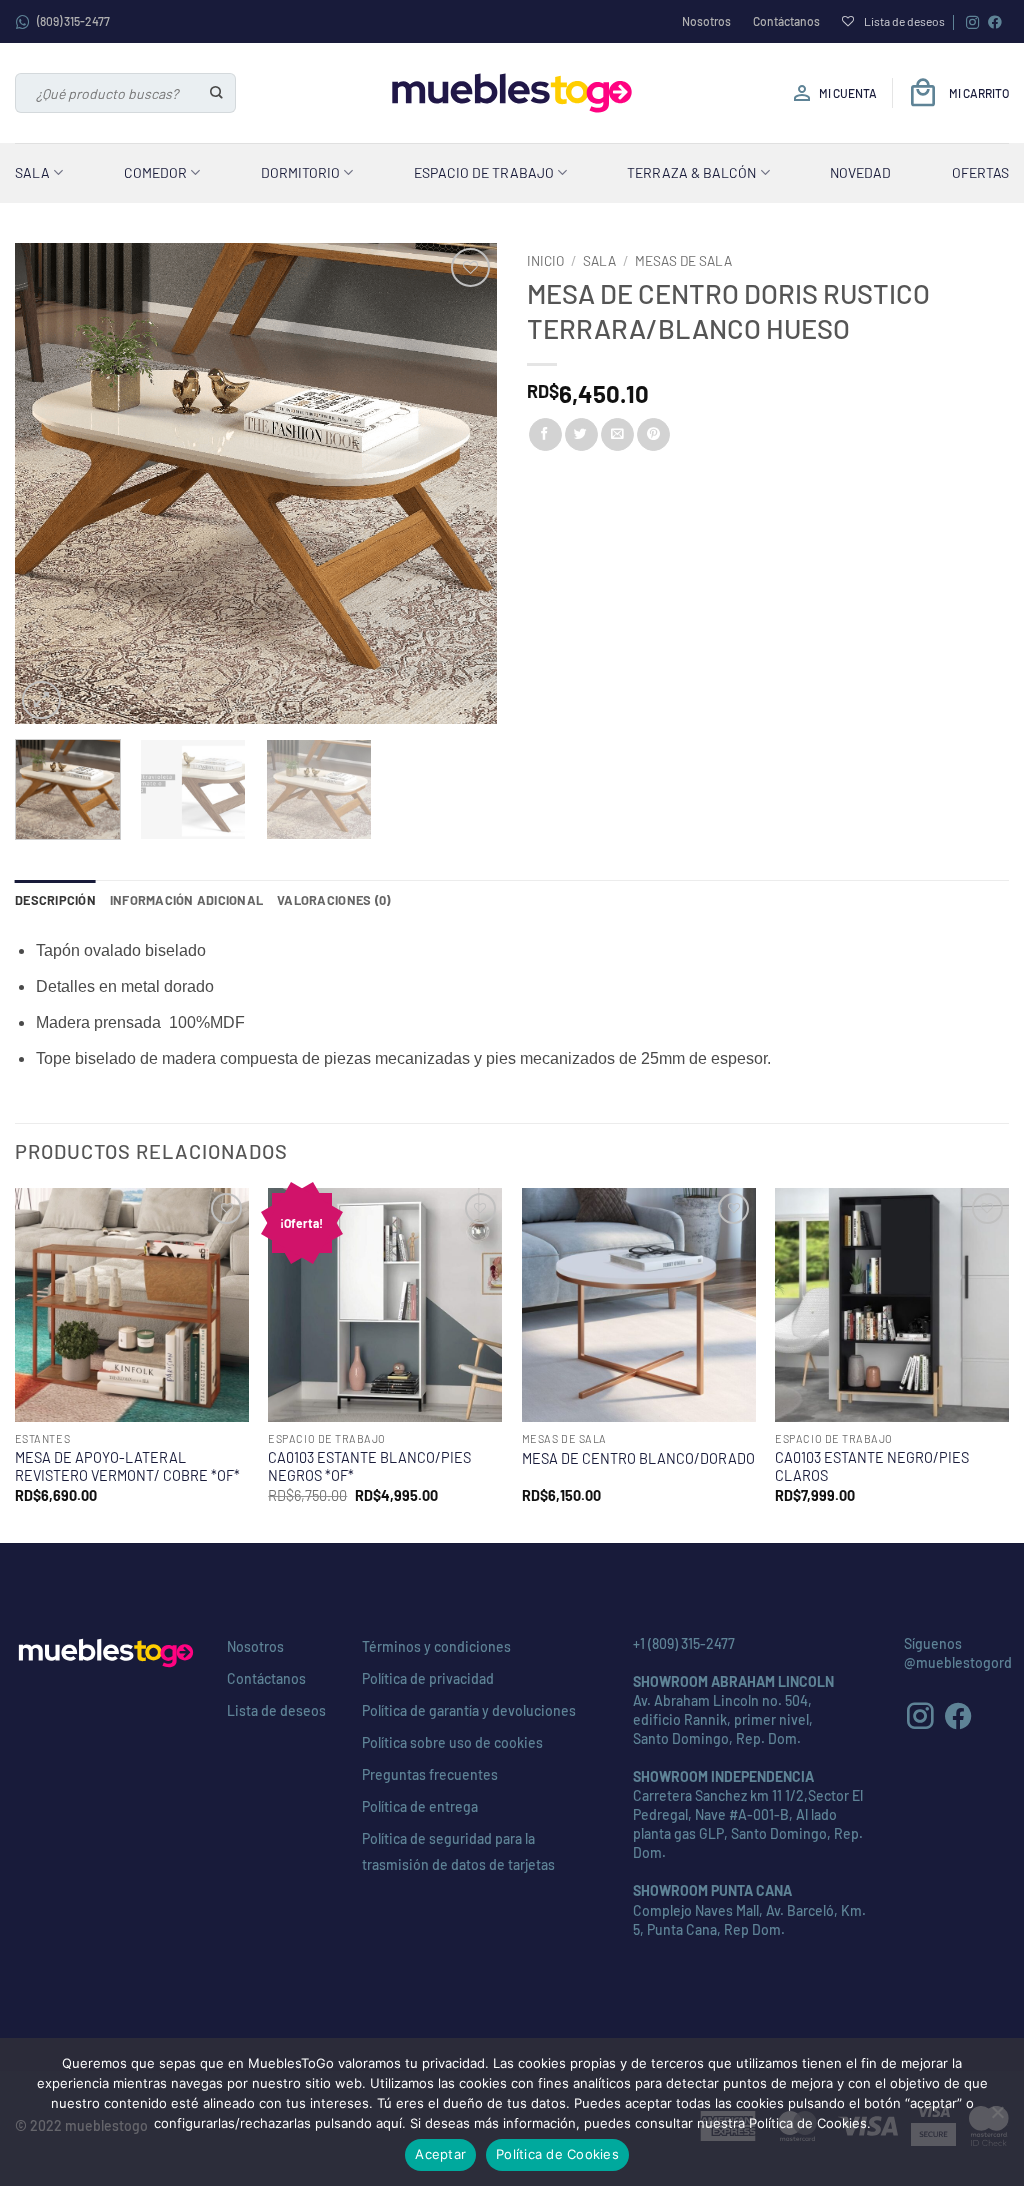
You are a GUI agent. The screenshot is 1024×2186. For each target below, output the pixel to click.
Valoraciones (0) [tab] (333, 900)
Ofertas (980, 172)
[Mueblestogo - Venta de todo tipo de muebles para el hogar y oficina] (512, 93)
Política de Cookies (557, 2154)
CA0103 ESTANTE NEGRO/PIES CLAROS (872, 1467)
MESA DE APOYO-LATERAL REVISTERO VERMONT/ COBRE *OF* (127, 1467)
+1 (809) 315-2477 (684, 1643)
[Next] (462, 484)
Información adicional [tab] (186, 900)
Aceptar (440, 2154)
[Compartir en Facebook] (545, 435)
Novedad (860, 172)
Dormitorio (300, 172)
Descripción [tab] (55, 900)
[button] (41, 700)
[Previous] (50, 484)
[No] (997, 2118)
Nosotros (706, 21)
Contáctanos (786, 21)
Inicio (545, 260)
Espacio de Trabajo (484, 172)
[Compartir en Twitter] (581, 435)
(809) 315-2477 (73, 21)
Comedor (155, 172)
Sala (32, 172)
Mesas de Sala (683, 260)
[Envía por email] (617, 435)
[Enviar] (217, 93)
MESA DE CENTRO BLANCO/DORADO (638, 1458)
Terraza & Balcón (691, 172)
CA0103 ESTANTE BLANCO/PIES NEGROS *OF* (369, 1467)
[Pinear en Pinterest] (653, 435)
